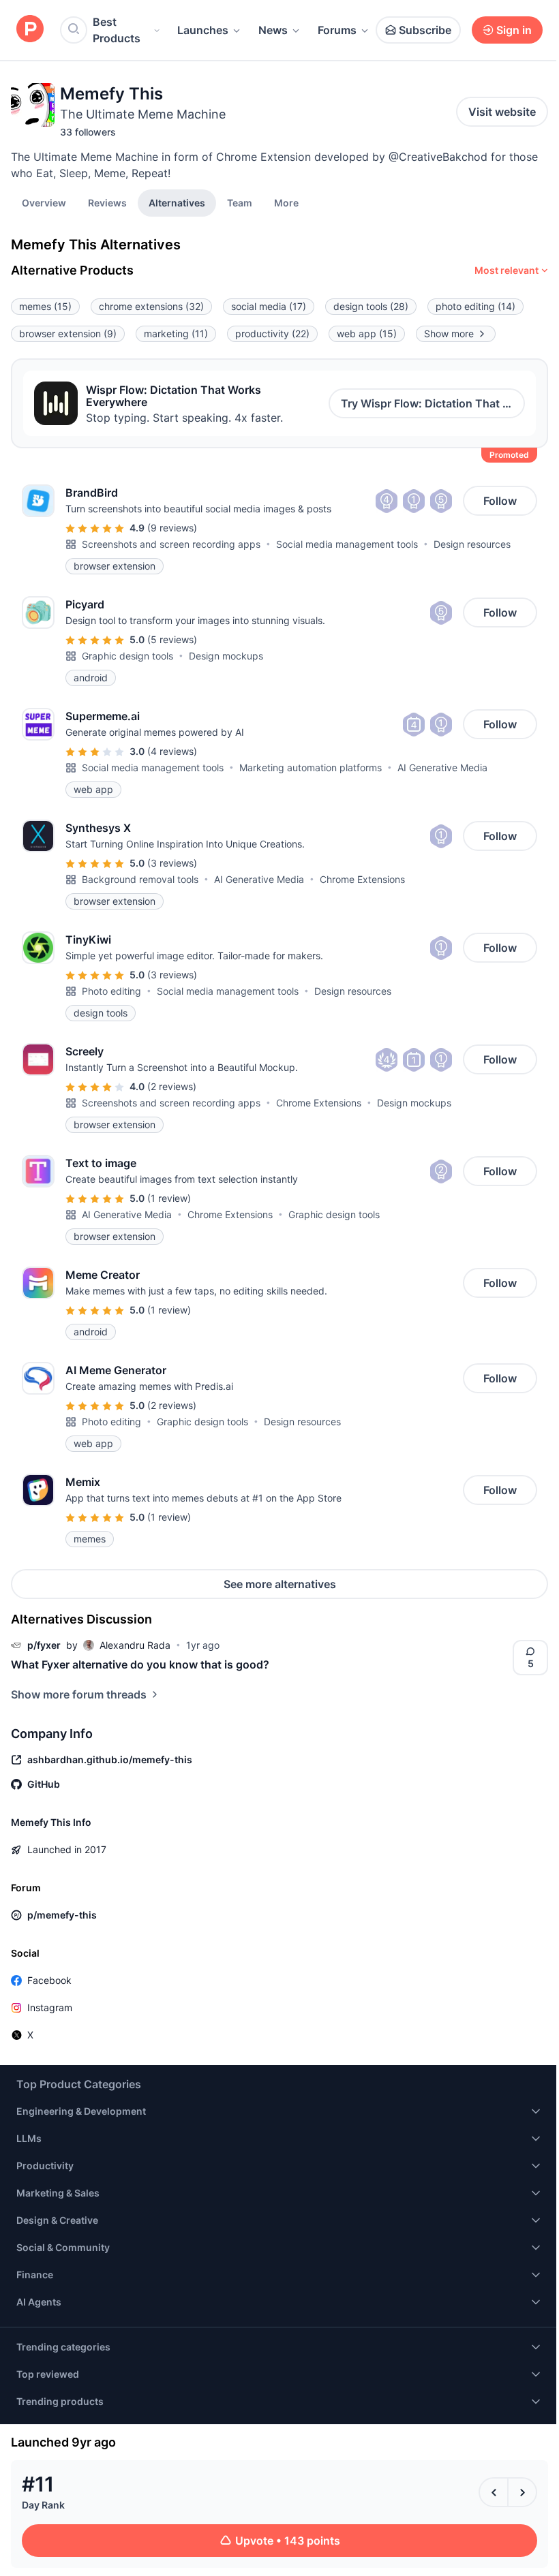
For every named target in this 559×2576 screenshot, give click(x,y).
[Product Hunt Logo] (30, 30)
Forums (337, 30)
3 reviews (172, 863)
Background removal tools (140, 879)
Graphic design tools (127, 656)
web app (367, 333)
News (273, 30)
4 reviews (172, 751)
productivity (272, 333)
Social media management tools (347, 544)
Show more (449, 333)
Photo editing (111, 991)
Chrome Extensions (362, 879)
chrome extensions (151, 306)
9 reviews (172, 528)
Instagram (50, 2007)
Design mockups (226, 656)
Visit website (502, 112)
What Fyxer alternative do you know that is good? (140, 1664)
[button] (286, 202)
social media (269, 306)
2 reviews (172, 1086)
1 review (169, 1198)
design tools (371, 306)
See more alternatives (280, 1584)
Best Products (117, 30)
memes (45, 306)
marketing (176, 333)
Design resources (472, 544)
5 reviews (172, 639)
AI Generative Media (442, 767)
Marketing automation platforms (311, 767)
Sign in (514, 30)
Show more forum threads (79, 1694)
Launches (203, 30)
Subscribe (425, 30)
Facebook (49, 1980)
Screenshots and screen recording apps (171, 544)
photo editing (475, 306)
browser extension (68, 333)
